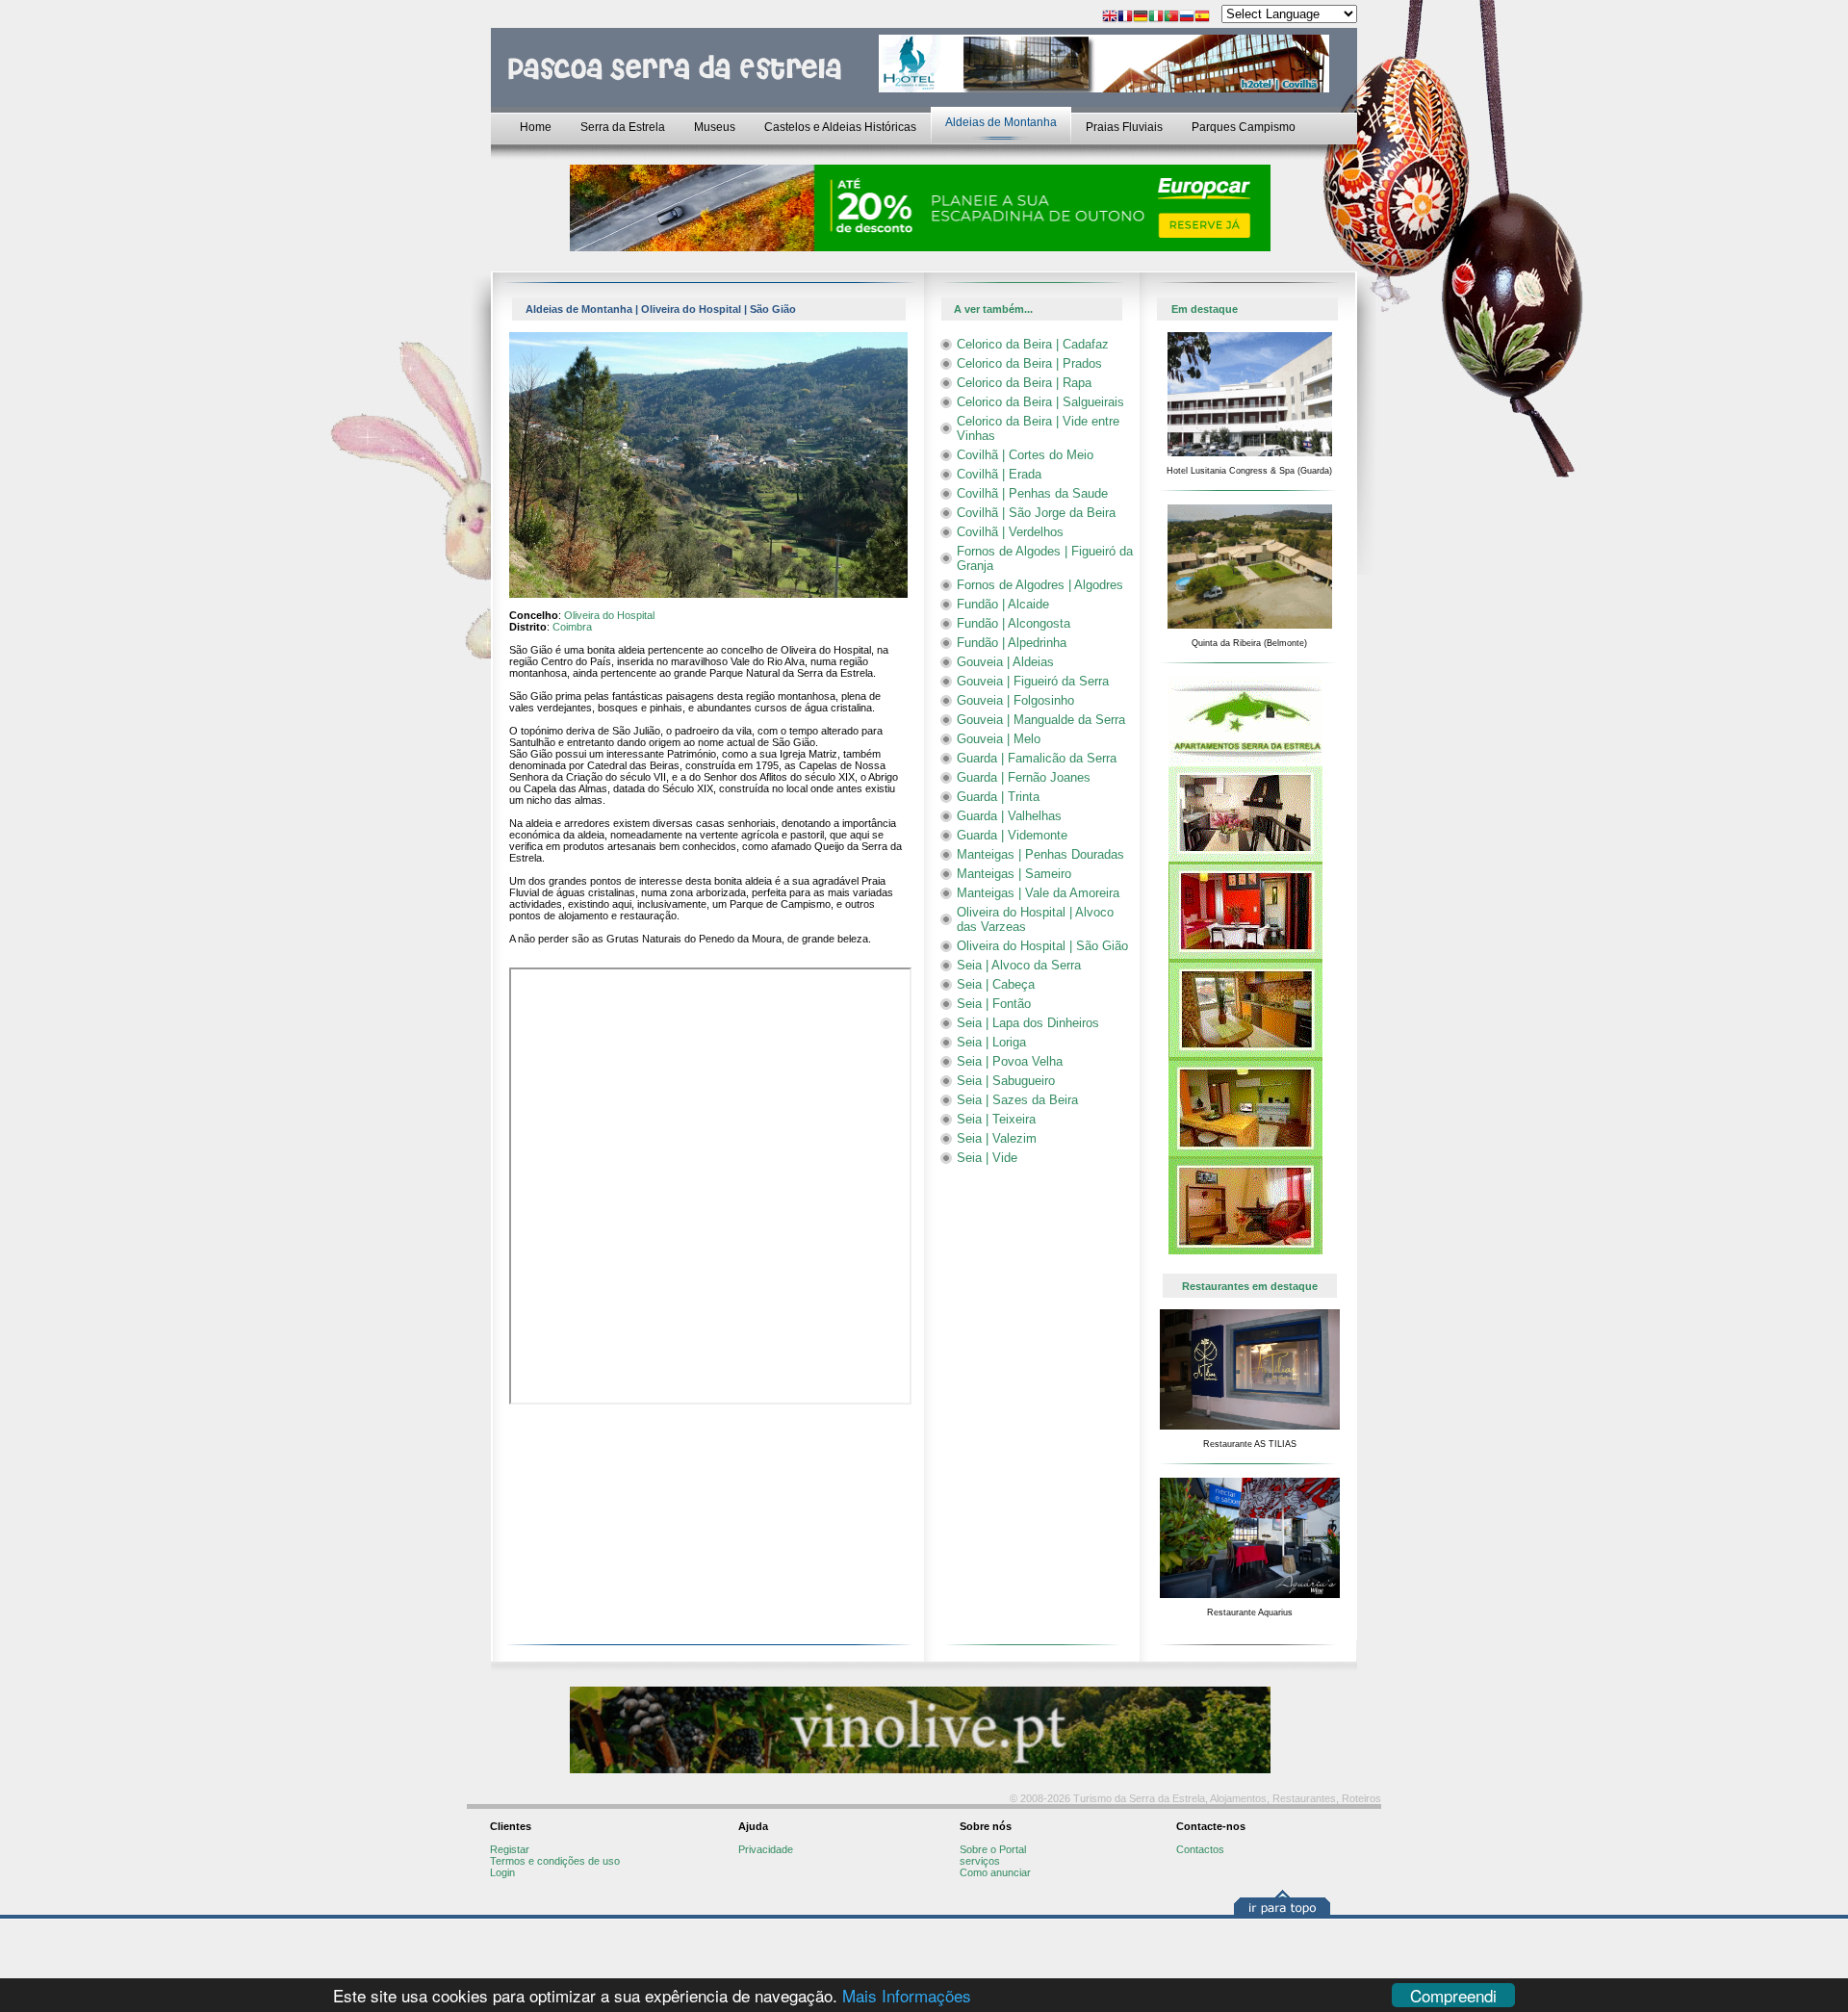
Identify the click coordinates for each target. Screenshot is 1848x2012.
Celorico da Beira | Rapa (1024, 383)
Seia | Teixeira (996, 1119)
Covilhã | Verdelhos (1010, 532)
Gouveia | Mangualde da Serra (1041, 720)
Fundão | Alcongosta (1014, 623)
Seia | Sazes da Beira (1017, 1100)
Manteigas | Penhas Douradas (1040, 854)
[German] (1141, 18)
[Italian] (1156, 18)
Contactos (1200, 1849)
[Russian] (1187, 18)
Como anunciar (995, 1872)
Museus (715, 127)
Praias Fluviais (1124, 127)
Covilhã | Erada (999, 474)
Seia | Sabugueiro (1006, 1081)
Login (502, 1872)
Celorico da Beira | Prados (1029, 363)
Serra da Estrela (623, 127)
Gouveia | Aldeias (1005, 662)
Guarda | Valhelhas (1009, 816)
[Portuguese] (1171, 18)
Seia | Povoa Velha (1010, 1061)
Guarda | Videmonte (1012, 835)
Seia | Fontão (994, 1004)
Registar (510, 1849)
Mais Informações (907, 1995)
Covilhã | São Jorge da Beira (1036, 513)
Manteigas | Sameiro (1014, 874)
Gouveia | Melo (999, 739)
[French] (1125, 18)
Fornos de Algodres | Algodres (1040, 585)
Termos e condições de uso (555, 1861)
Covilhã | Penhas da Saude (1032, 493)
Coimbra (572, 627)
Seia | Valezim (997, 1138)
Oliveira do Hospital (609, 615)
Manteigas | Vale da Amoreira (1038, 893)
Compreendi (1453, 1995)
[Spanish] (1202, 18)
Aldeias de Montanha (1001, 122)
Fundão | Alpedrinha (1012, 643)
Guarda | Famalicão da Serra (1037, 758)
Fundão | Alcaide (1003, 604)
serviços (980, 1861)
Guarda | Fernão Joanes (1024, 777)
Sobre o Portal (993, 1849)
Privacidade (766, 1849)
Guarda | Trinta (998, 797)
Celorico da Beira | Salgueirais (1040, 402)
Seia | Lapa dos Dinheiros (1028, 1023)
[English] (1110, 18)
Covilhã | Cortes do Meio (1025, 455)
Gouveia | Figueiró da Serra (1033, 681)
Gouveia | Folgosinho (1015, 700)
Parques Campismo (1244, 127)
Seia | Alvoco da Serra (1019, 965)
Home (536, 127)
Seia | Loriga (991, 1042)
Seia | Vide (987, 1158)
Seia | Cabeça (996, 984)
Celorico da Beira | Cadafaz (1033, 344)
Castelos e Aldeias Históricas (840, 127)
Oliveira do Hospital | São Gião (1042, 946)
